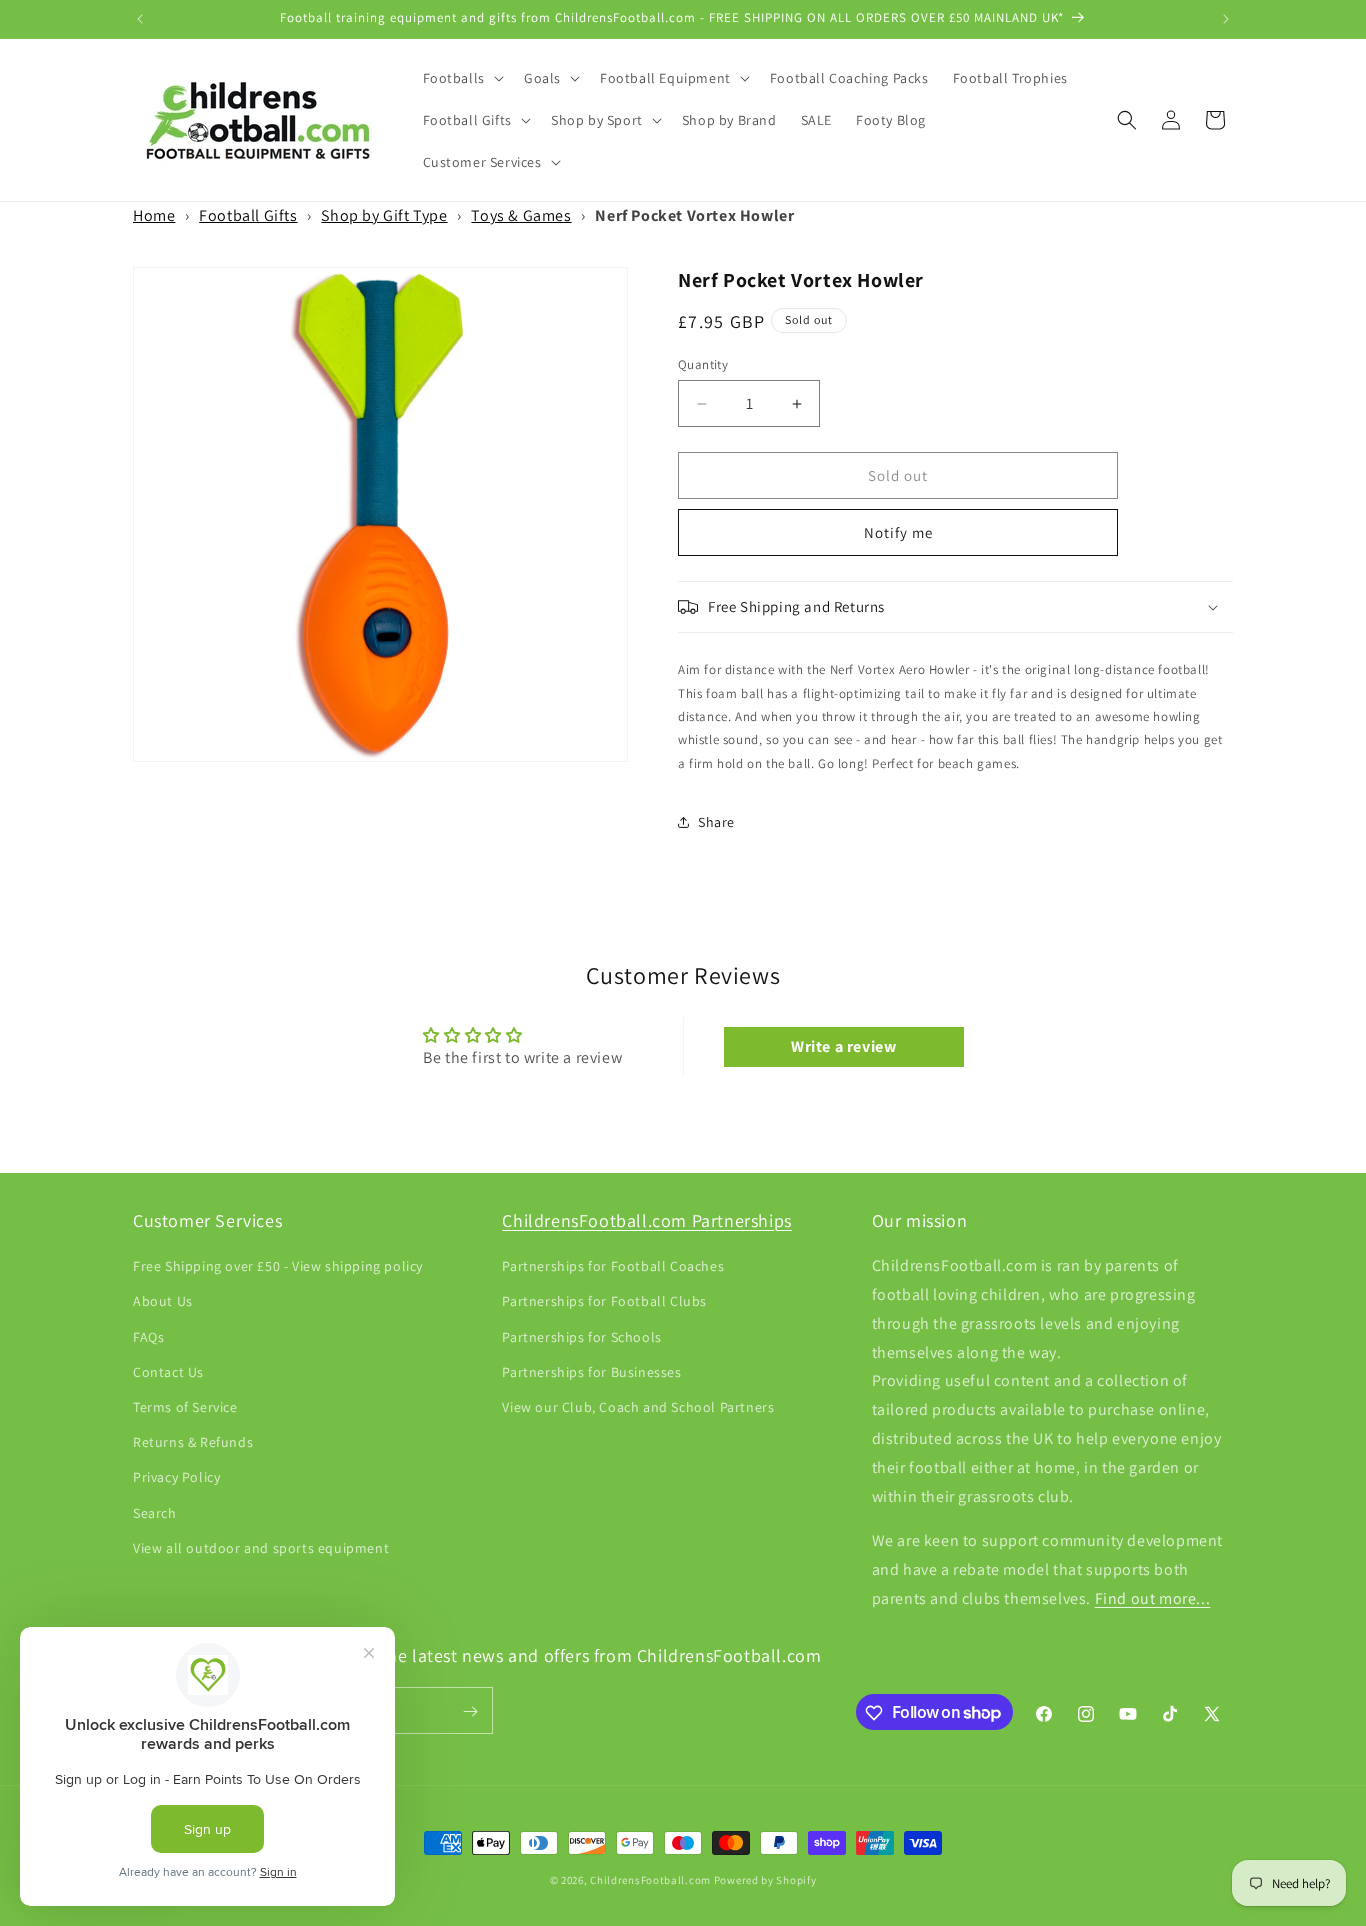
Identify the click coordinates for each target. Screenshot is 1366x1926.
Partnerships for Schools (581, 1337)
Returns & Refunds (193, 1443)
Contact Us (168, 1372)
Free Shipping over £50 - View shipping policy (278, 1267)
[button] (461, 78)
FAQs (148, 1337)
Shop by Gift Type (384, 215)
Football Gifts (248, 215)
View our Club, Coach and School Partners (638, 1407)
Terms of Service (185, 1407)
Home (154, 215)
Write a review (843, 1046)
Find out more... (1153, 1598)
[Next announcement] (1226, 19)
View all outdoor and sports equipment (261, 1548)
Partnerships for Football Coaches (613, 1267)
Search (155, 1513)
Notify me (898, 532)
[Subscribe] (470, 1711)
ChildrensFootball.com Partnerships (646, 1220)
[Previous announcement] (140, 19)
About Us (163, 1302)
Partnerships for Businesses (591, 1372)
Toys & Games (521, 215)
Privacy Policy (176, 1478)
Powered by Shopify (765, 1880)
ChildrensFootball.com (650, 1880)
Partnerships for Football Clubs (604, 1302)
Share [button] (716, 822)
